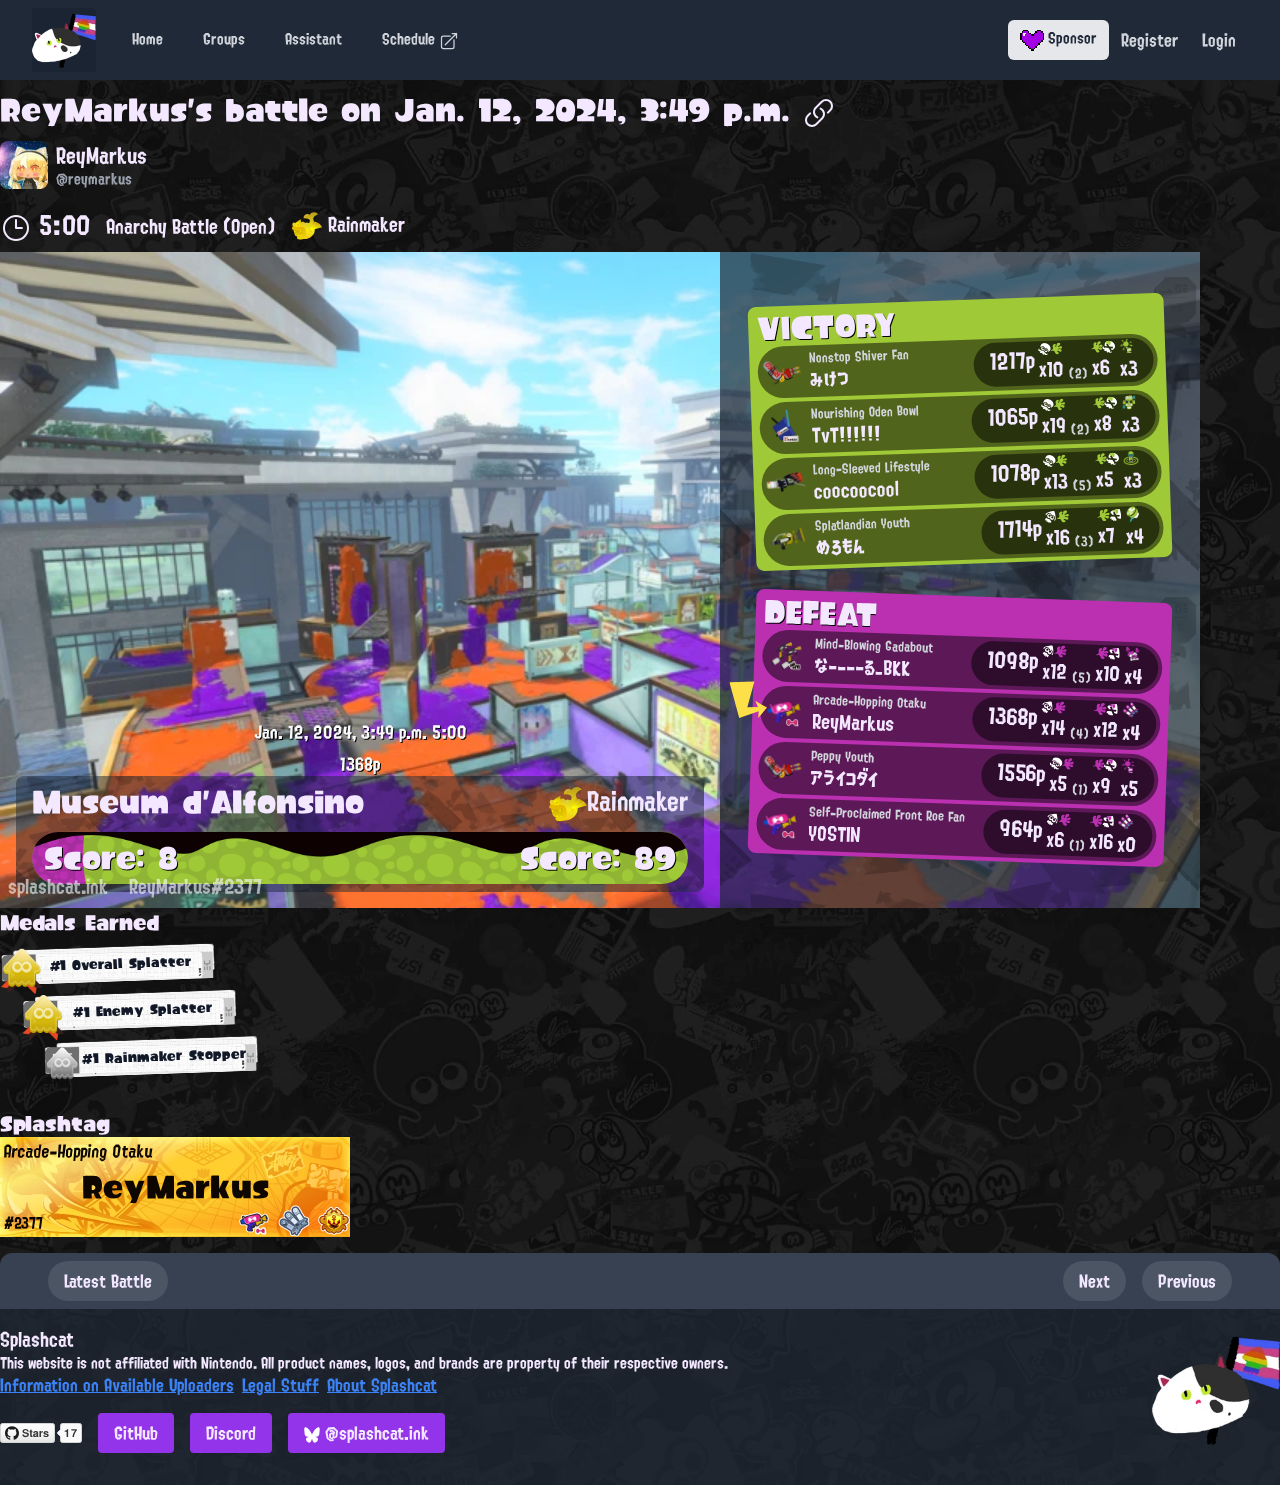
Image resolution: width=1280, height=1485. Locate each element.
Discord (231, 1433)
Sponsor (1070, 38)
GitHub (136, 1433)
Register (1149, 40)
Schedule (410, 39)
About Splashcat (382, 1385)
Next (1094, 1281)
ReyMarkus (93, 110)
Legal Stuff (280, 1385)
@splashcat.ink (374, 1433)
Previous (1187, 1281)
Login (1219, 40)
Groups (224, 39)
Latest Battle (108, 1281)
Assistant (313, 39)
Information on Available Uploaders (117, 1385)
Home (147, 39)
